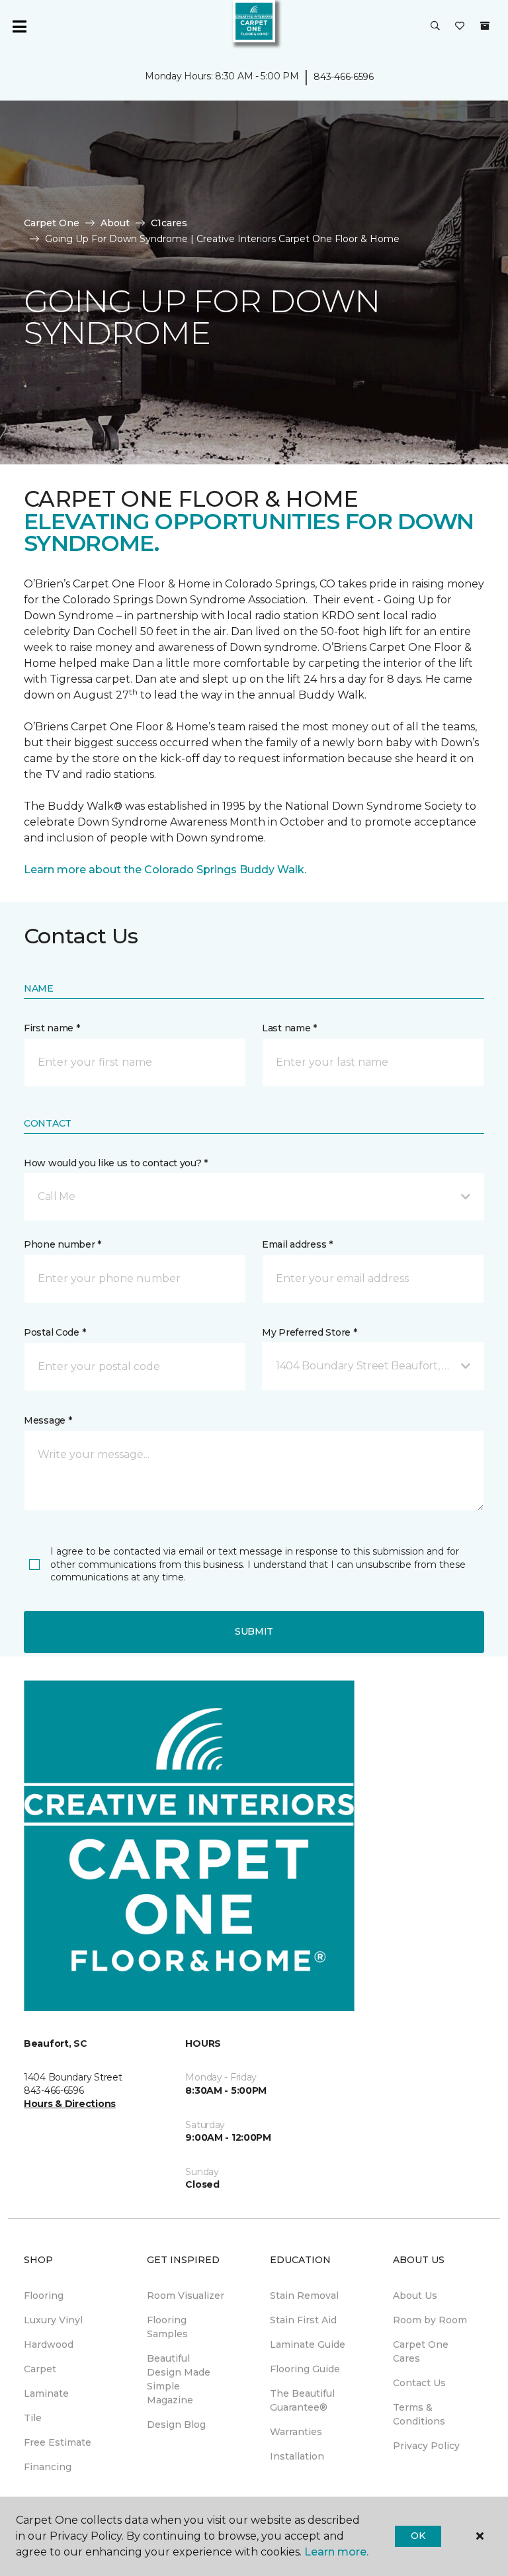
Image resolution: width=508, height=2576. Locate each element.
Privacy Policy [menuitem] (426, 2446)
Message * (48, 1420)
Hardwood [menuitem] (49, 2344)
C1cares (169, 223)
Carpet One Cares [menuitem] (421, 2351)
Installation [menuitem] (297, 2456)
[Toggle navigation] (19, 26)
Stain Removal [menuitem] (304, 2296)
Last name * (289, 1028)
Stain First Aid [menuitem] (303, 2320)
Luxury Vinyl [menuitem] (53, 2320)
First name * (52, 1028)
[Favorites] (460, 26)
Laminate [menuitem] (46, 2393)
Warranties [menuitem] (296, 2432)
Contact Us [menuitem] (419, 2383)
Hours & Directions (70, 2104)
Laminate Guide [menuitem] (308, 2344)
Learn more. (336, 2552)
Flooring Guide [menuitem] (305, 2369)
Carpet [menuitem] (40, 2369)
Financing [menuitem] (48, 2467)
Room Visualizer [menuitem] (186, 2296)
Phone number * (63, 1244)
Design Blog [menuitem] (176, 2425)
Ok (418, 2536)
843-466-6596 (344, 77)
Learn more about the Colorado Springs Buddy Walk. (165, 870)
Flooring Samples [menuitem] (167, 2327)
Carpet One (52, 223)
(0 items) (485, 26)
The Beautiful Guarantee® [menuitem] (302, 2400)
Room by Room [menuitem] (430, 2320)
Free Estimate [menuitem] (58, 2442)
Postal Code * (55, 1332)
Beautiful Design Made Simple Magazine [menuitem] (179, 2379)
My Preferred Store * (309, 1332)
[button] (435, 26)
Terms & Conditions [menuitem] (419, 2414)
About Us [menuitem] (415, 2296)
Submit (254, 1631)
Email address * (297, 1244)
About (115, 223)
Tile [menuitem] (33, 2418)
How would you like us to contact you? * (116, 1163)
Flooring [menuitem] (44, 2296)
